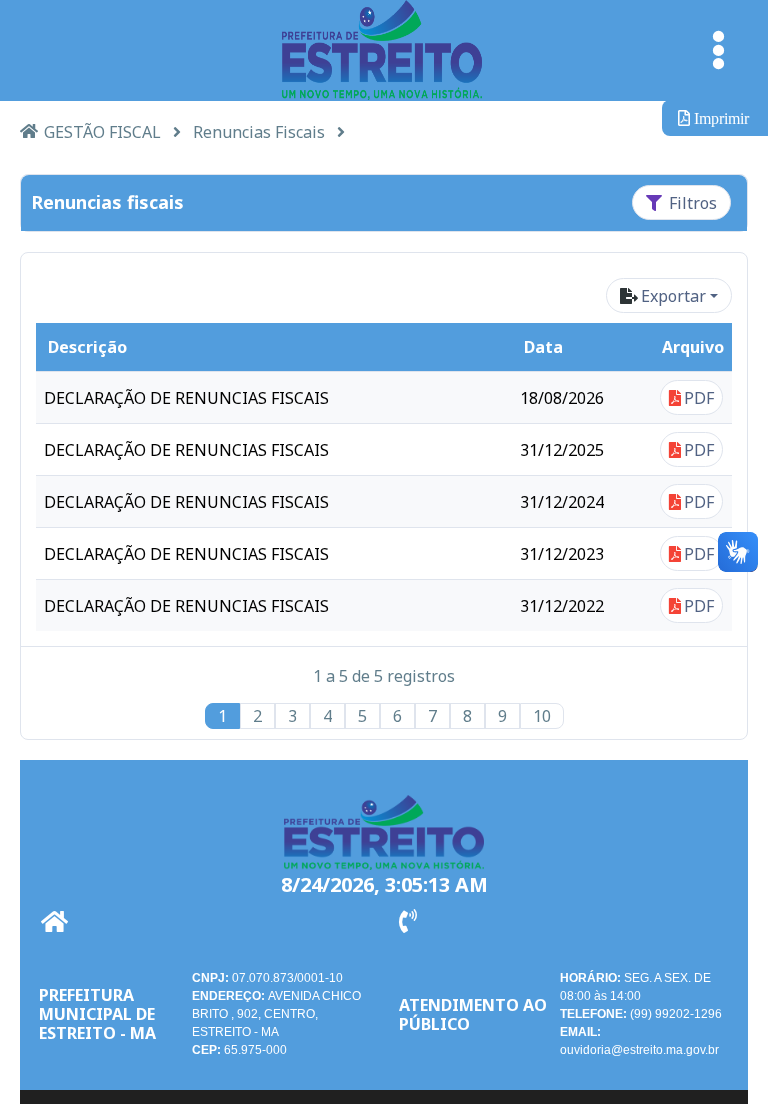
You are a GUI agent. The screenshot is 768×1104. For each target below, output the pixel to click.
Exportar (673, 296)
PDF (699, 398)
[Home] (29, 130)
